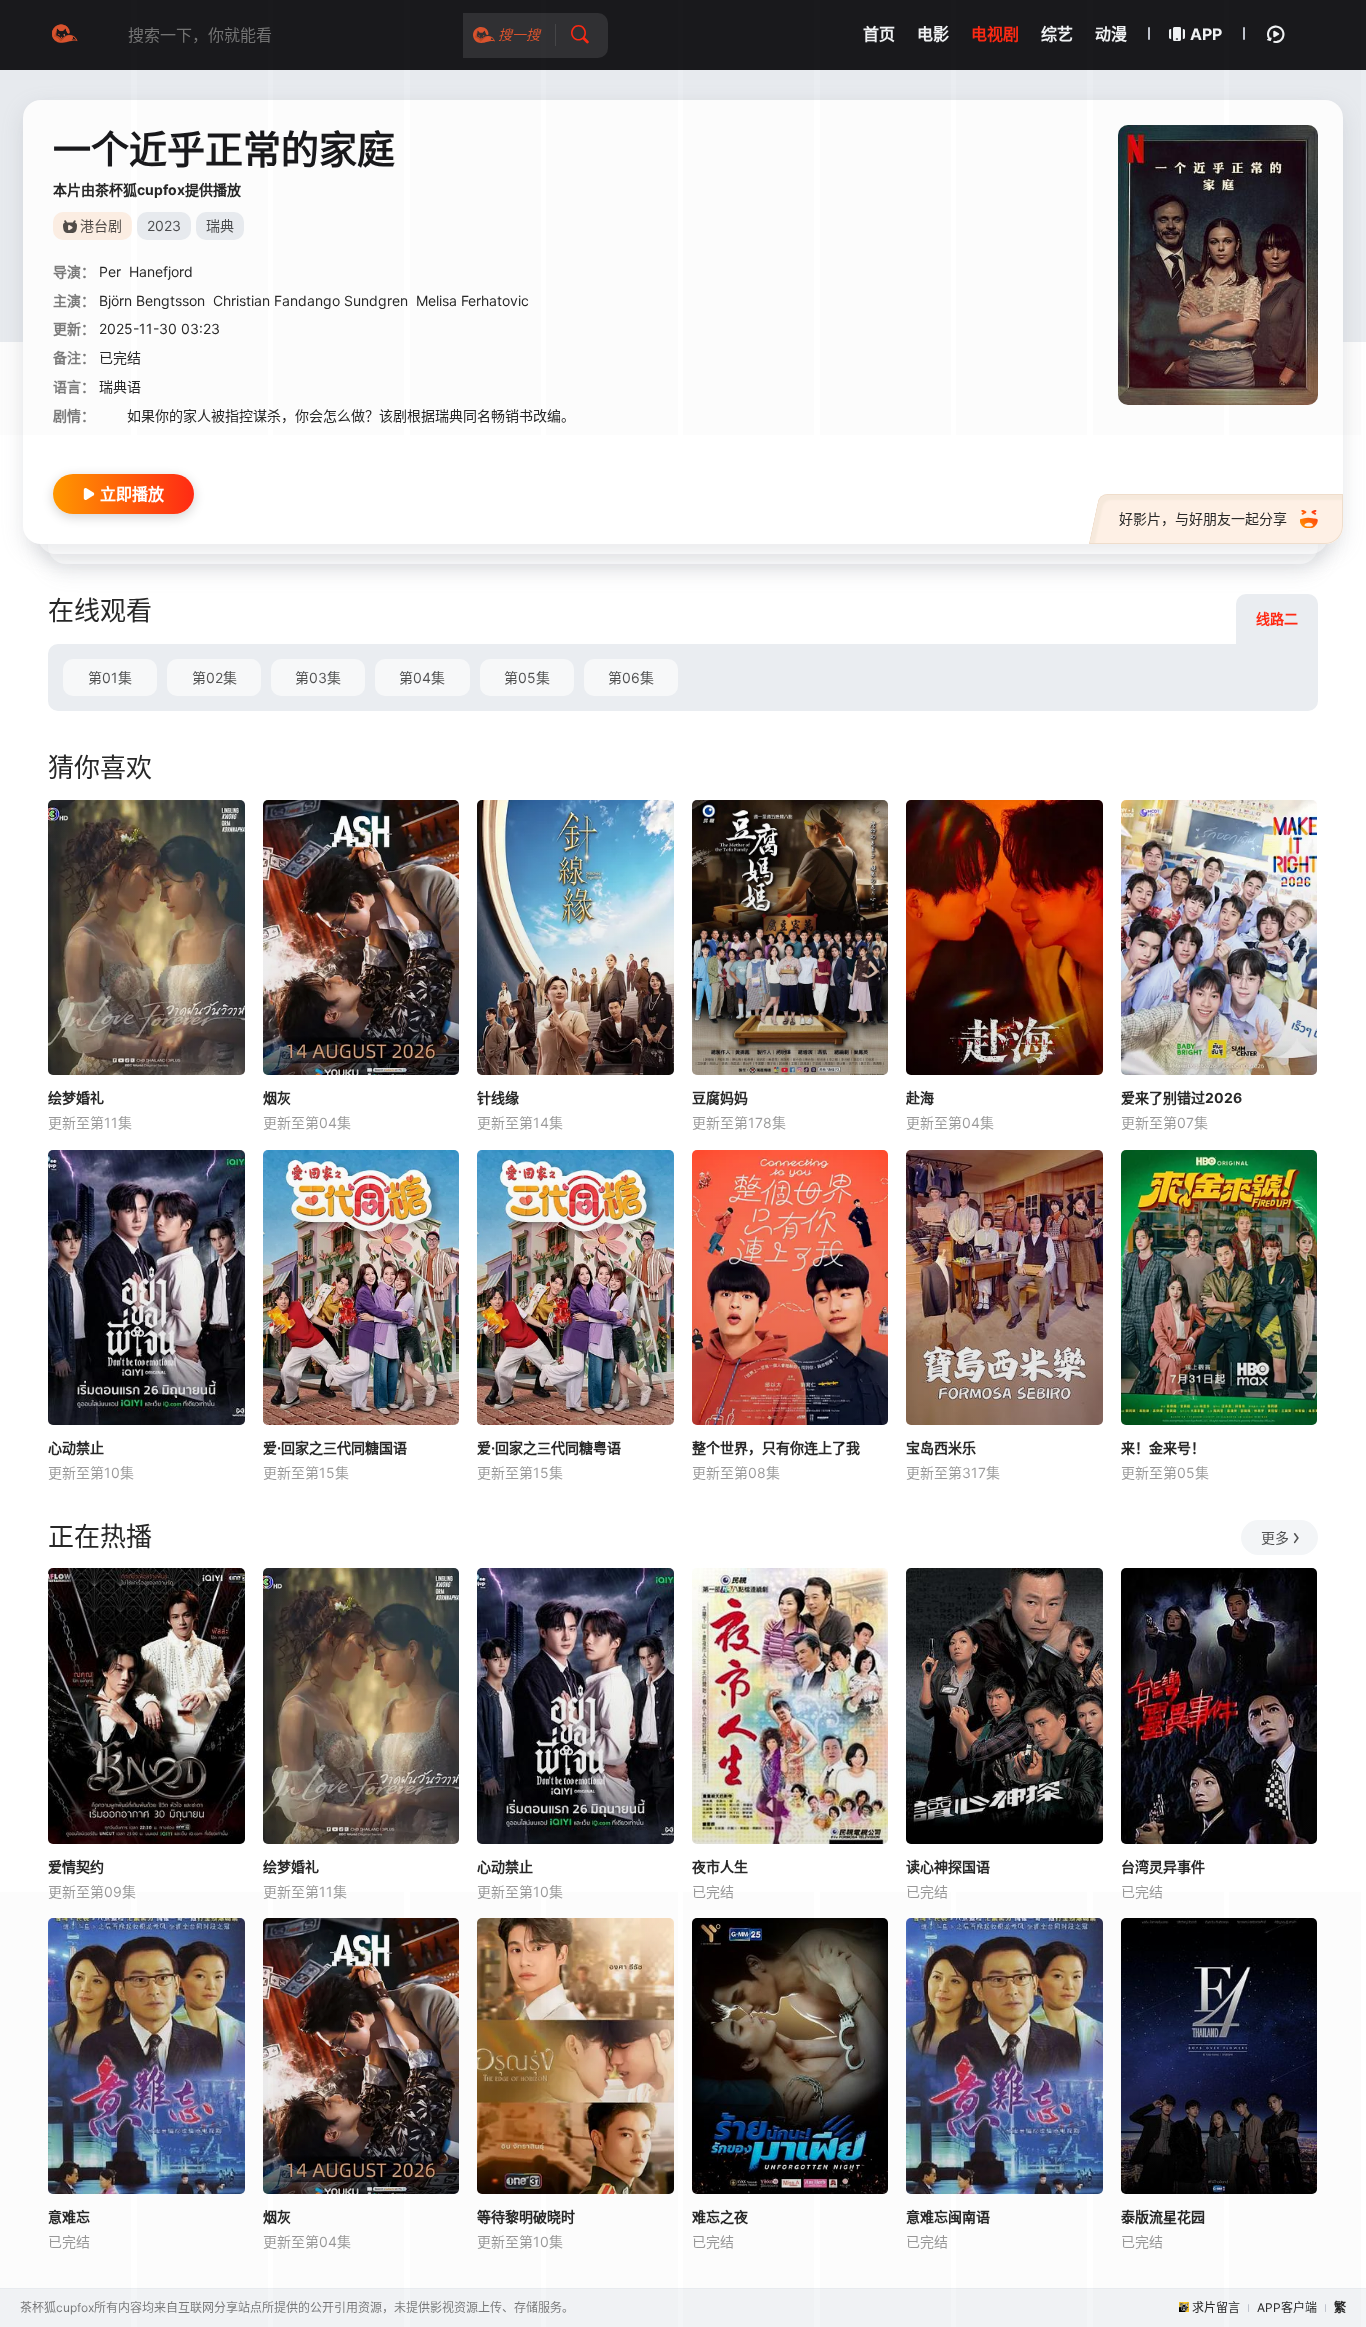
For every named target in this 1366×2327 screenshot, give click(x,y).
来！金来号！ (1163, 1447)
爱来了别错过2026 (1181, 1097)
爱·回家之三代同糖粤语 (549, 1447)
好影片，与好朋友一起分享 (1203, 518)
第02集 (214, 677)
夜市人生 (720, 1866)
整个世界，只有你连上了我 (776, 1447)
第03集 (318, 677)
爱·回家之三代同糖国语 (335, 1447)
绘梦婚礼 (76, 1097)
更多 (1275, 1537)
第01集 (110, 677)
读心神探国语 (948, 1866)
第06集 (631, 677)
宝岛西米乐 (941, 1447)
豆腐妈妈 (720, 1097)
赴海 (920, 1097)
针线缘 (498, 1097)
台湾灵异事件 (1163, 1866)
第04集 (422, 677)
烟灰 (277, 1097)
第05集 (527, 677)
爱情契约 (76, 1866)
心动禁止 (76, 1447)
